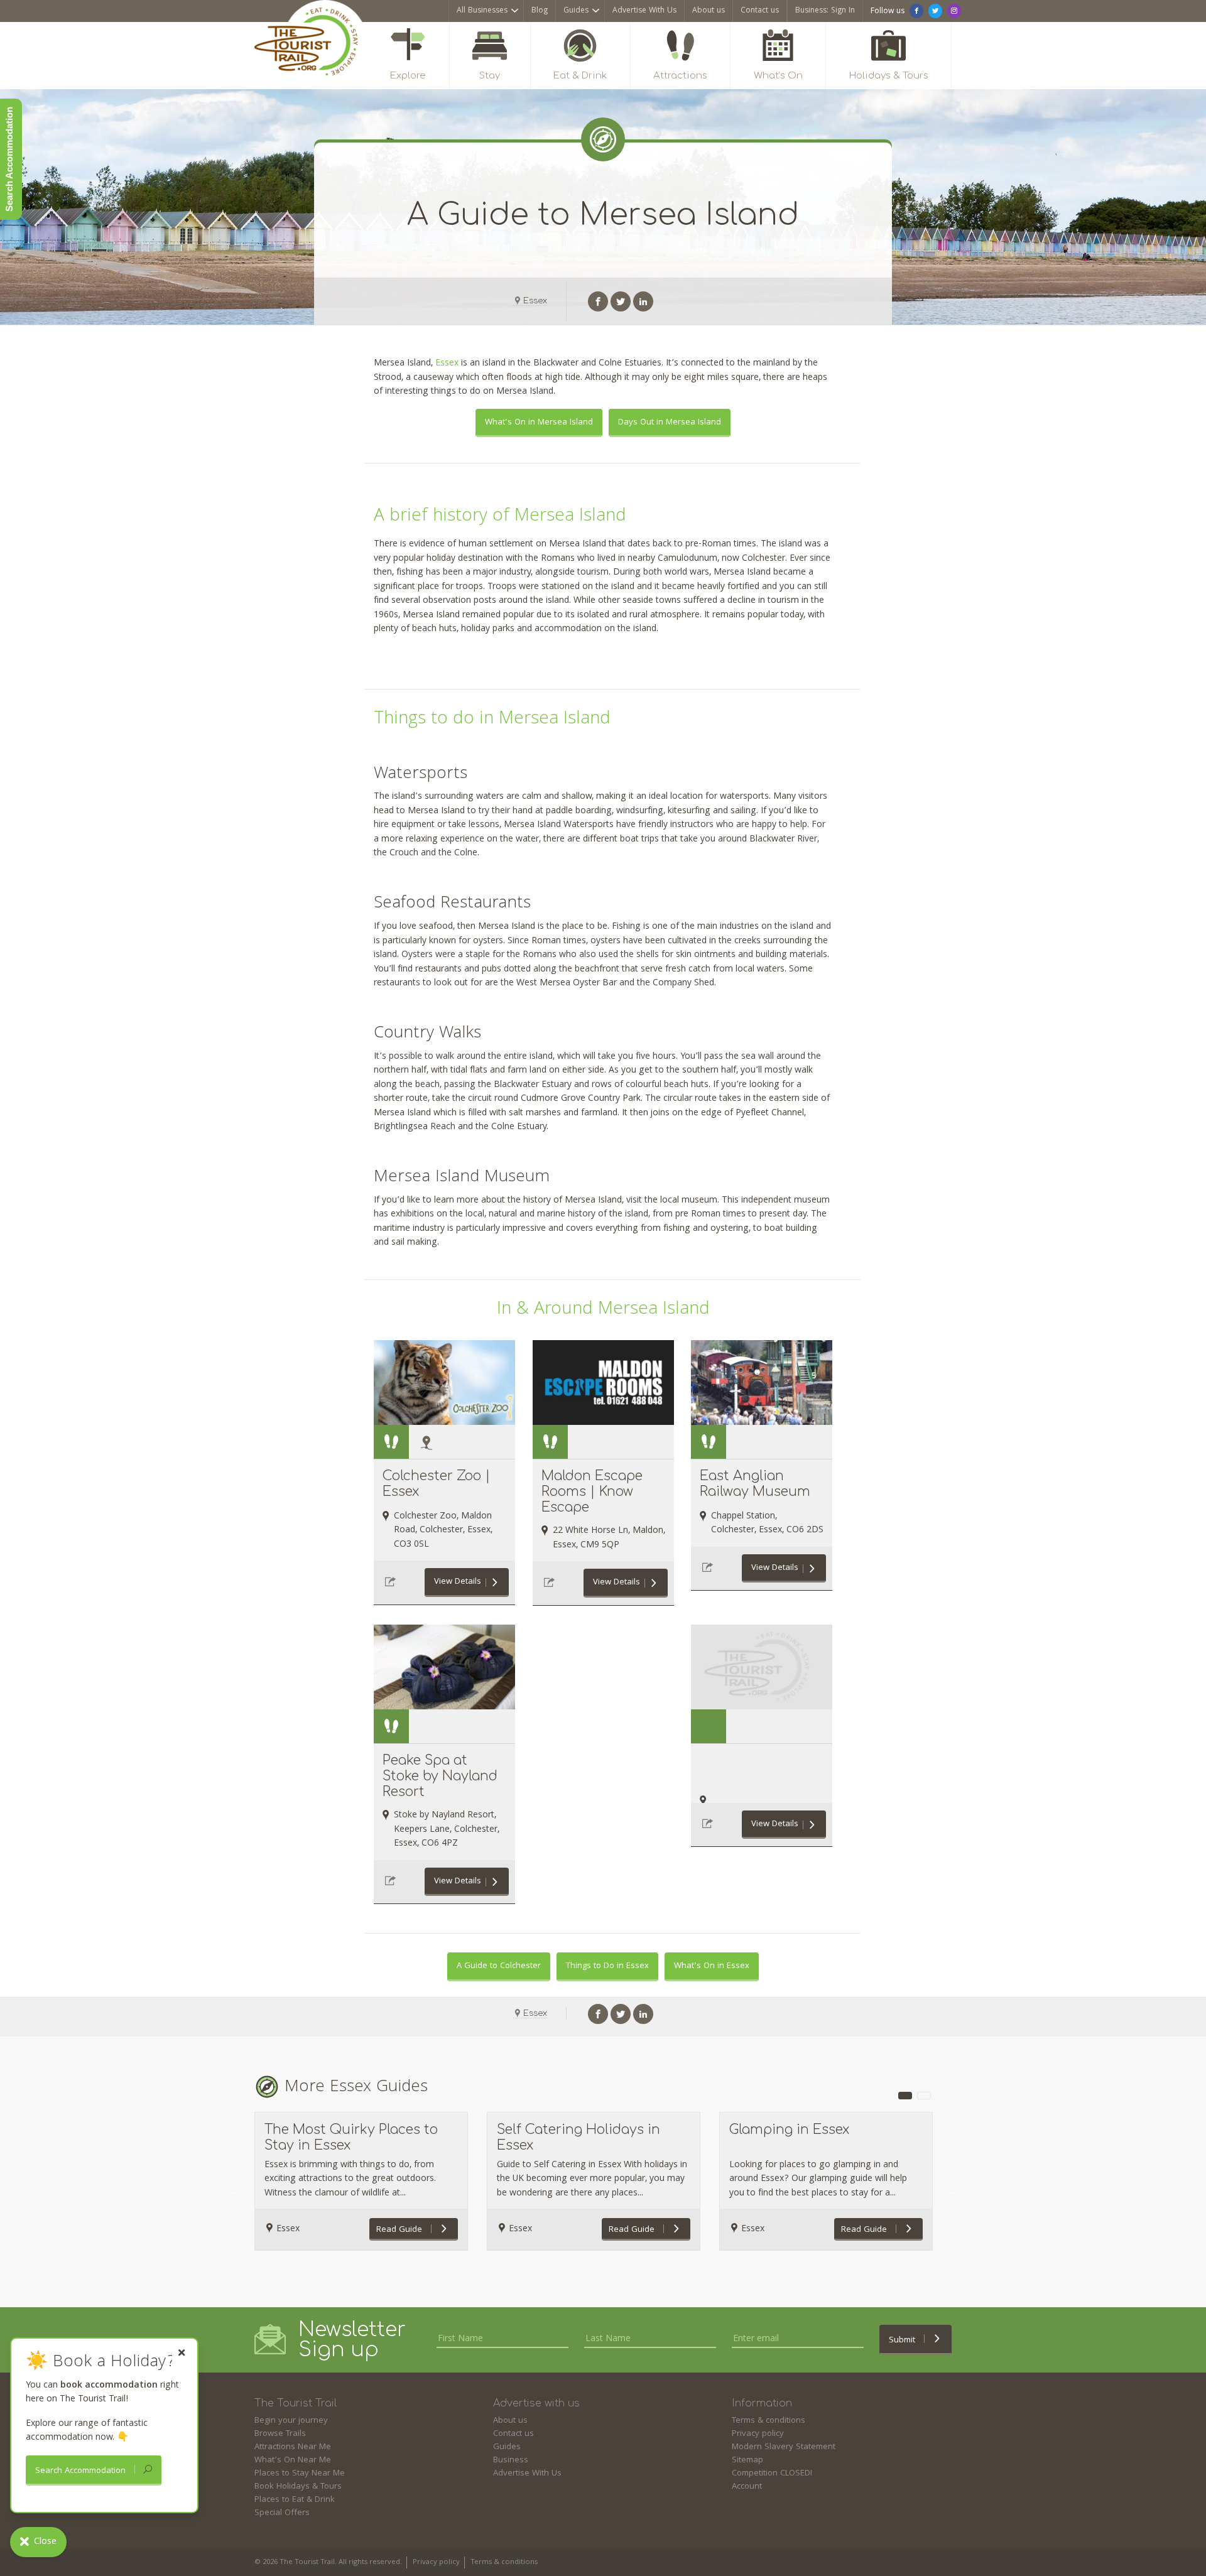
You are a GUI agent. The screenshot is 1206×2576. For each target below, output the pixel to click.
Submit (903, 2341)
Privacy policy (758, 2434)
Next (952, 2190)
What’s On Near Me (293, 2460)
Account (747, 2487)
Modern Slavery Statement (784, 2447)
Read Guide (400, 2230)
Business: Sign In (825, 11)
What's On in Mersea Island (539, 423)
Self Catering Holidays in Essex (579, 2137)
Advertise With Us (644, 11)
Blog (540, 11)
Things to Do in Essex (607, 1966)
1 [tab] (905, 2096)
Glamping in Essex (789, 2130)
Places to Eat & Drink (295, 2500)
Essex (535, 301)
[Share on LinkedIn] (643, 301)
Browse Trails (280, 2434)
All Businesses (482, 11)
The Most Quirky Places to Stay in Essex (351, 2137)
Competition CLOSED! (772, 2474)
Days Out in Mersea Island (670, 423)
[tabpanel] (361, 2181)
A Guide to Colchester (499, 1966)
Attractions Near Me (293, 2447)
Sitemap (747, 2460)
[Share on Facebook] (598, 301)
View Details (458, 1582)
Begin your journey (291, 2421)
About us (709, 11)
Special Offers (282, 2513)
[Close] (182, 2353)
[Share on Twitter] (621, 301)
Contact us (760, 11)
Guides (576, 11)
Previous (236, 2190)
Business (511, 2460)
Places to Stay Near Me (300, 2474)
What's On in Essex (712, 1966)
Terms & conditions (769, 2421)
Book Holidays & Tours (298, 2487)
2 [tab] (924, 2096)
